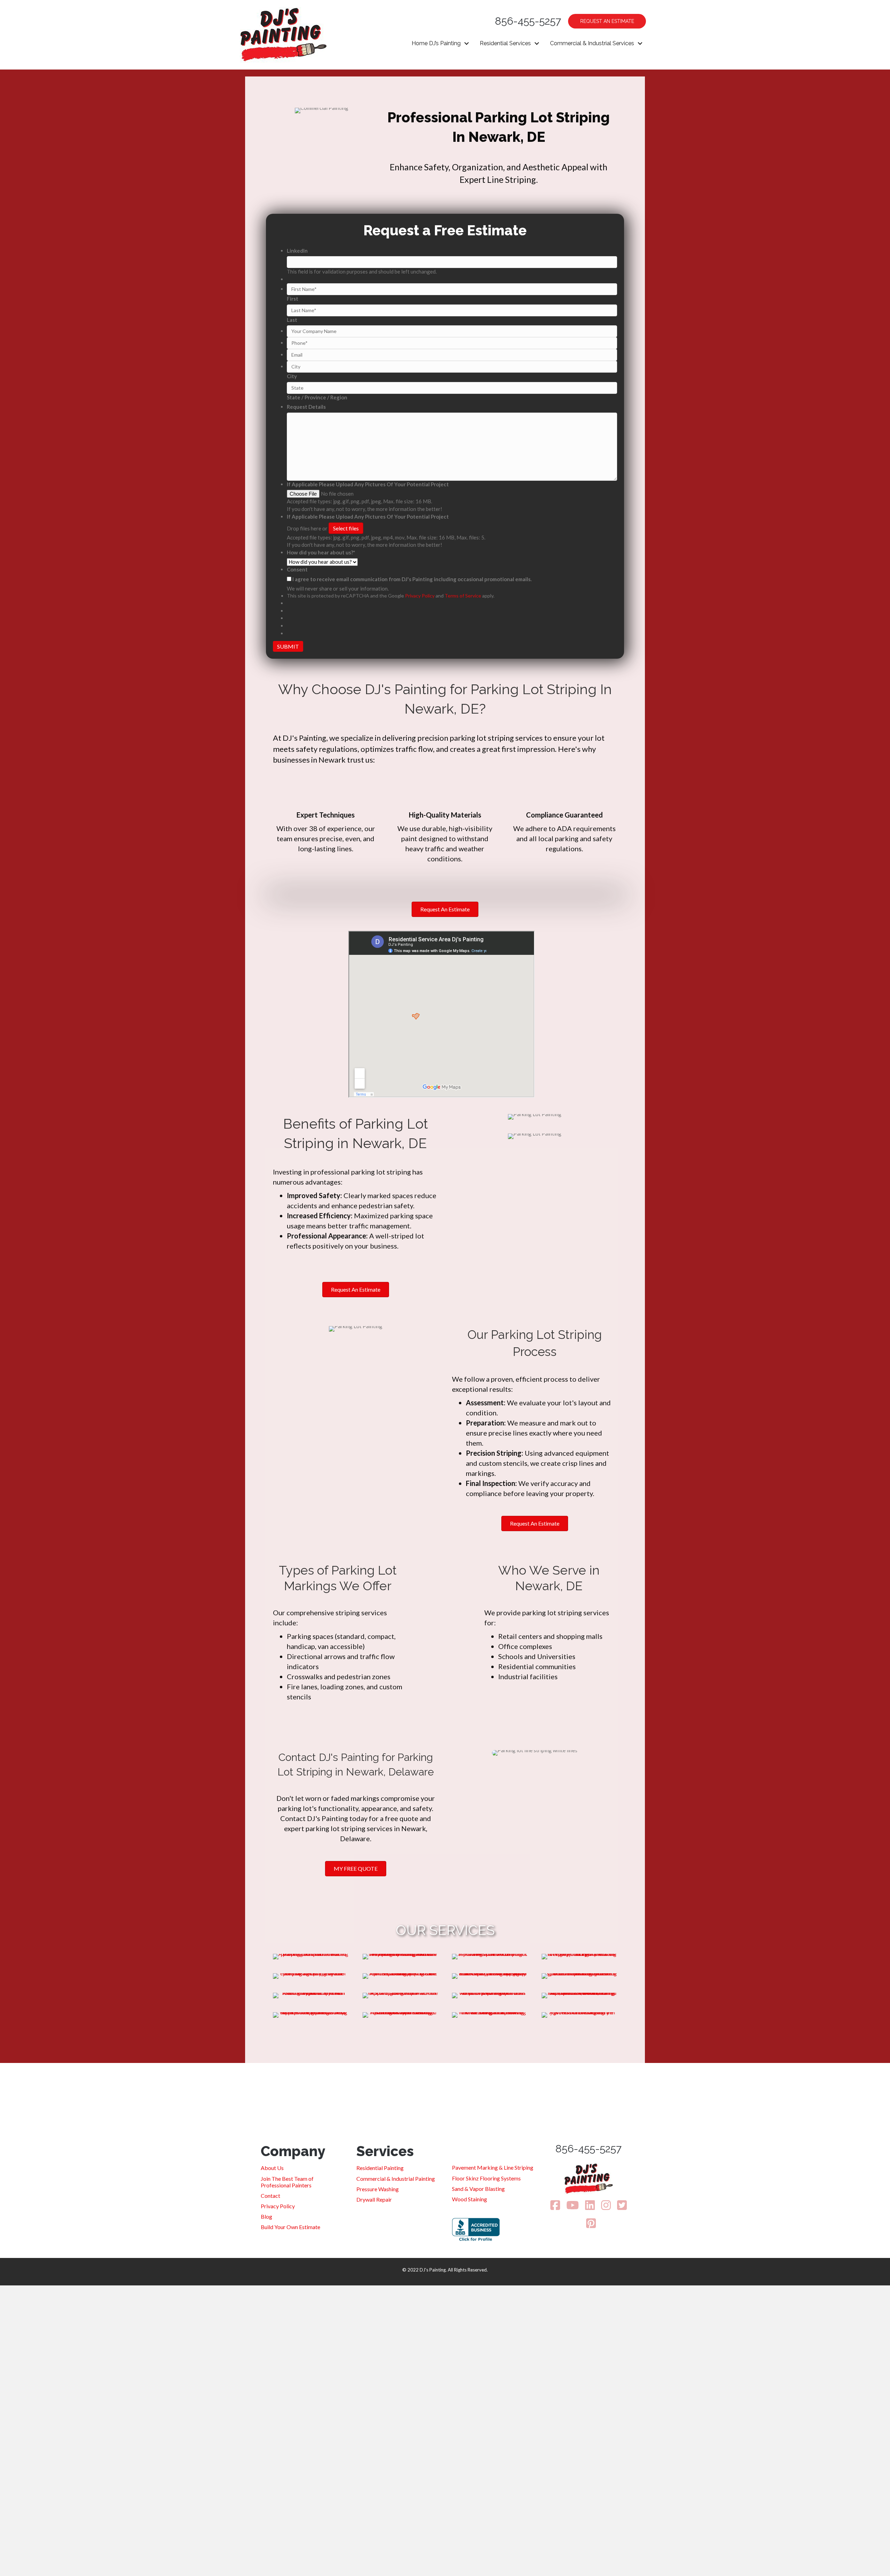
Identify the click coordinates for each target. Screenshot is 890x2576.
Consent (297, 569)
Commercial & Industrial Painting (396, 2179)
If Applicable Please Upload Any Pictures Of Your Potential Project (368, 484)
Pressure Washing (378, 2189)
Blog (266, 2216)
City (292, 376)
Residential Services (505, 43)
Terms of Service (463, 596)
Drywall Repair (374, 2199)
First (293, 299)
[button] (467, 43)
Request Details (306, 407)
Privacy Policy (420, 596)
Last (292, 320)
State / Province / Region (317, 397)
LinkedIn (297, 251)
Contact (270, 2196)
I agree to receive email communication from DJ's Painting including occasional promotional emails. (412, 579)
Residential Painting (380, 2168)
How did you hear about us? (321, 552)
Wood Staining (470, 2199)
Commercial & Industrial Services (592, 43)
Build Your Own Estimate (290, 2227)
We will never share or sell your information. (338, 588)
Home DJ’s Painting (436, 43)
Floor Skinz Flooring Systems (486, 2178)
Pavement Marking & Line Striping (493, 2167)
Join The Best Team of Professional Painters (287, 2182)
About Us (272, 2168)
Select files (346, 528)
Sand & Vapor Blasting (478, 2189)
